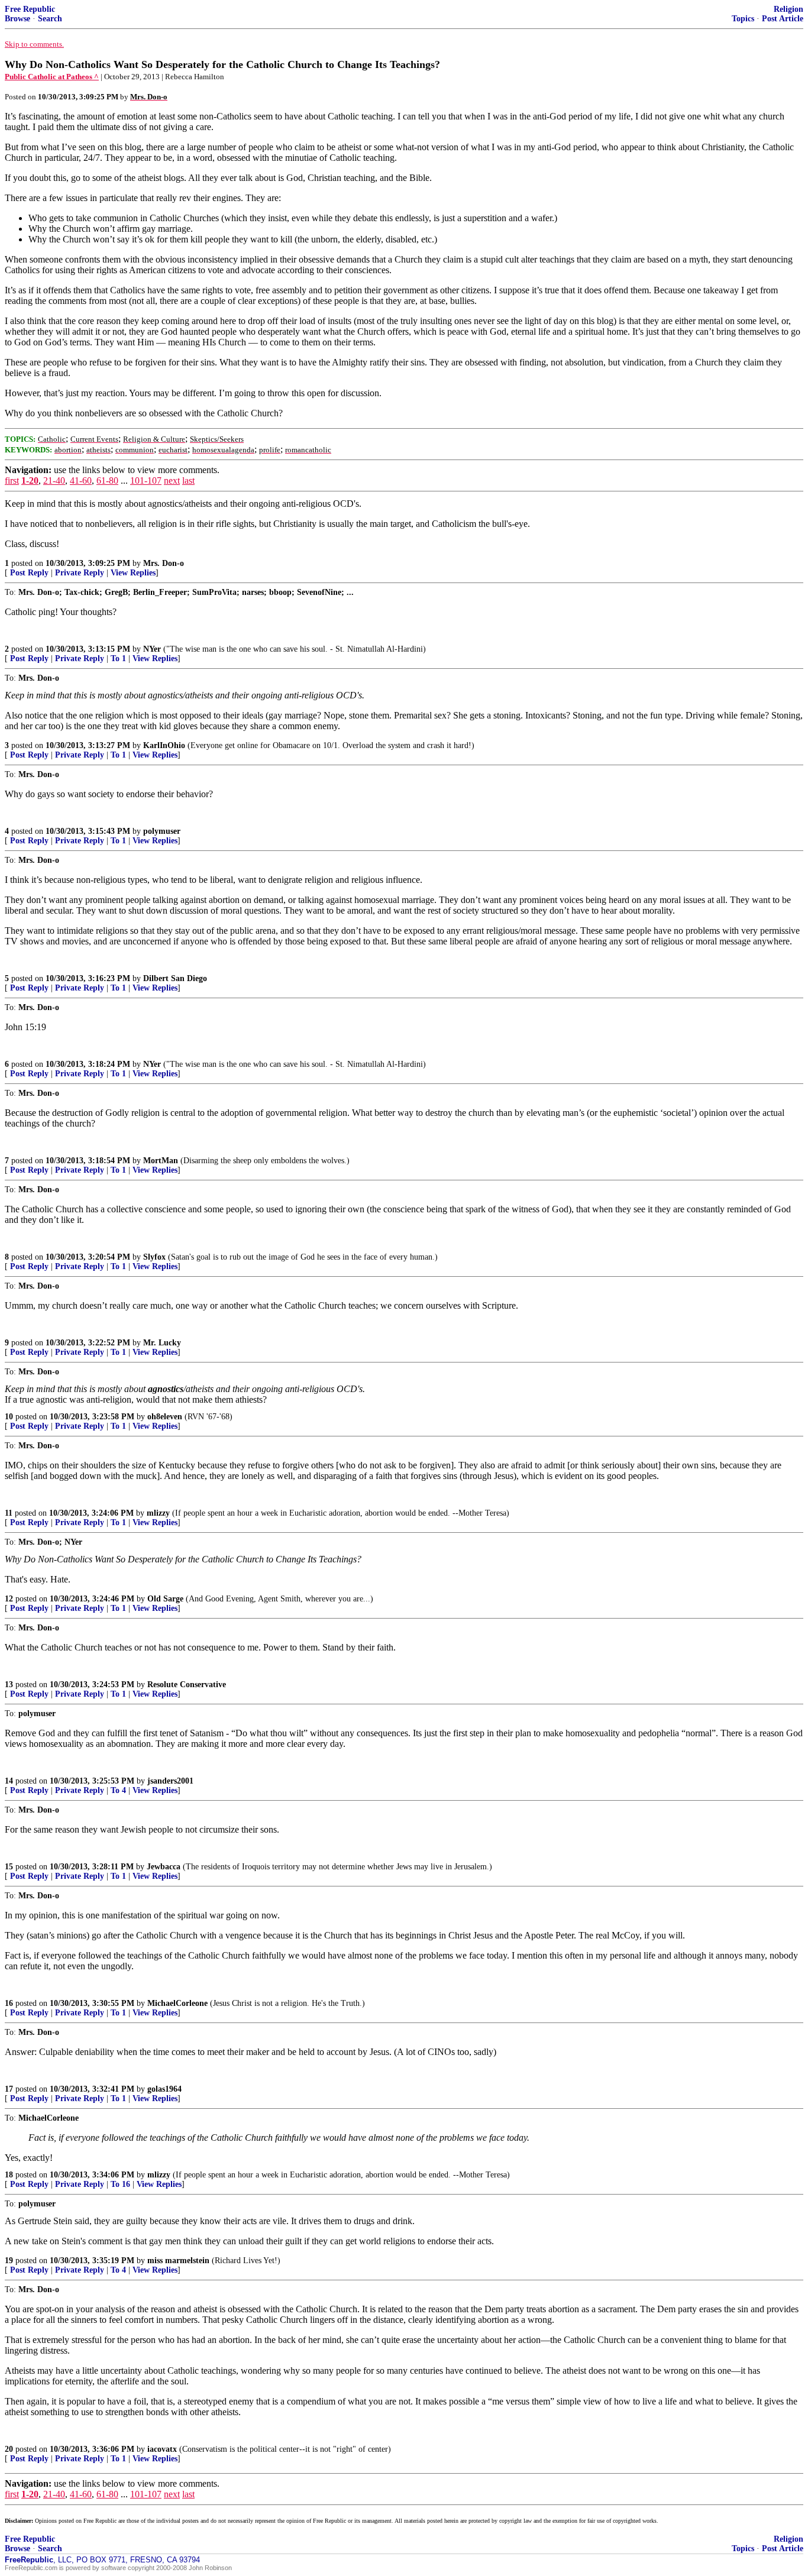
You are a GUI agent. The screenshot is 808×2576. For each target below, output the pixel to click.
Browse (17, 19)
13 (9, 1685)
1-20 (30, 480)
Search (50, 19)
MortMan (161, 1161)
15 (9, 1867)
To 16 (120, 2184)
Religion (788, 9)
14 (9, 1781)
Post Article (783, 19)
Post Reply (29, 573)
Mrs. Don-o (164, 563)
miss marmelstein (178, 2261)
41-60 (81, 480)
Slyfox (154, 1257)
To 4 (118, 1790)
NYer (152, 649)
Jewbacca (164, 1867)
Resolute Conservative (187, 1685)
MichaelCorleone (177, 2003)
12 (9, 1599)
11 (9, 1513)
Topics (743, 19)
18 (9, 2175)
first (12, 480)
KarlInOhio (164, 745)
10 (9, 1417)
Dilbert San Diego (175, 978)
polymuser (162, 831)
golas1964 (164, 2089)
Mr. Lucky (162, 1343)
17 (9, 2089)
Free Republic (30, 9)
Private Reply (80, 573)
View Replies (133, 573)
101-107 (146, 480)
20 (9, 2449)
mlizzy (158, 1513)
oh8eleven (165, 1417)
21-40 (54, 480)
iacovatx (162, 2449)
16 (9, 2003)
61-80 (107, 480)
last (188, 480)
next (172, 480)
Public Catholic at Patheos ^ (52, 77)
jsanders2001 (170, 1781)
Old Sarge (165, 1599)
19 (9, 2261)
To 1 (118, 658)
